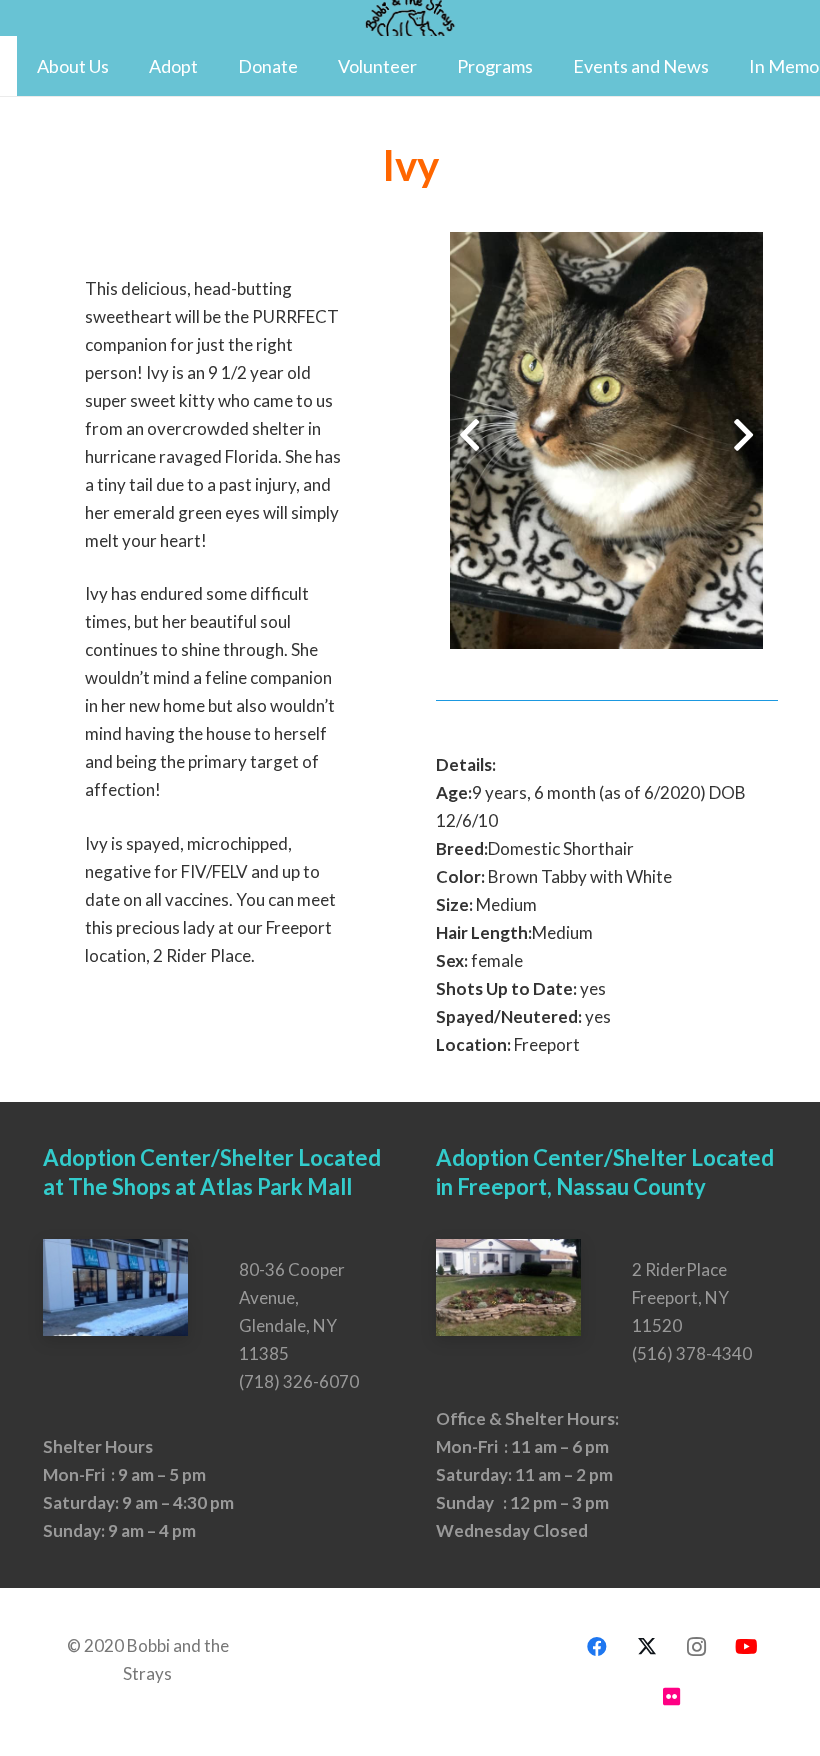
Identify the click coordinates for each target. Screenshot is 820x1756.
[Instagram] (697, 1647)
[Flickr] (672, 1697)
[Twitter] (647, 1647)
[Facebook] (597, 1647)
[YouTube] (747, 1647)
